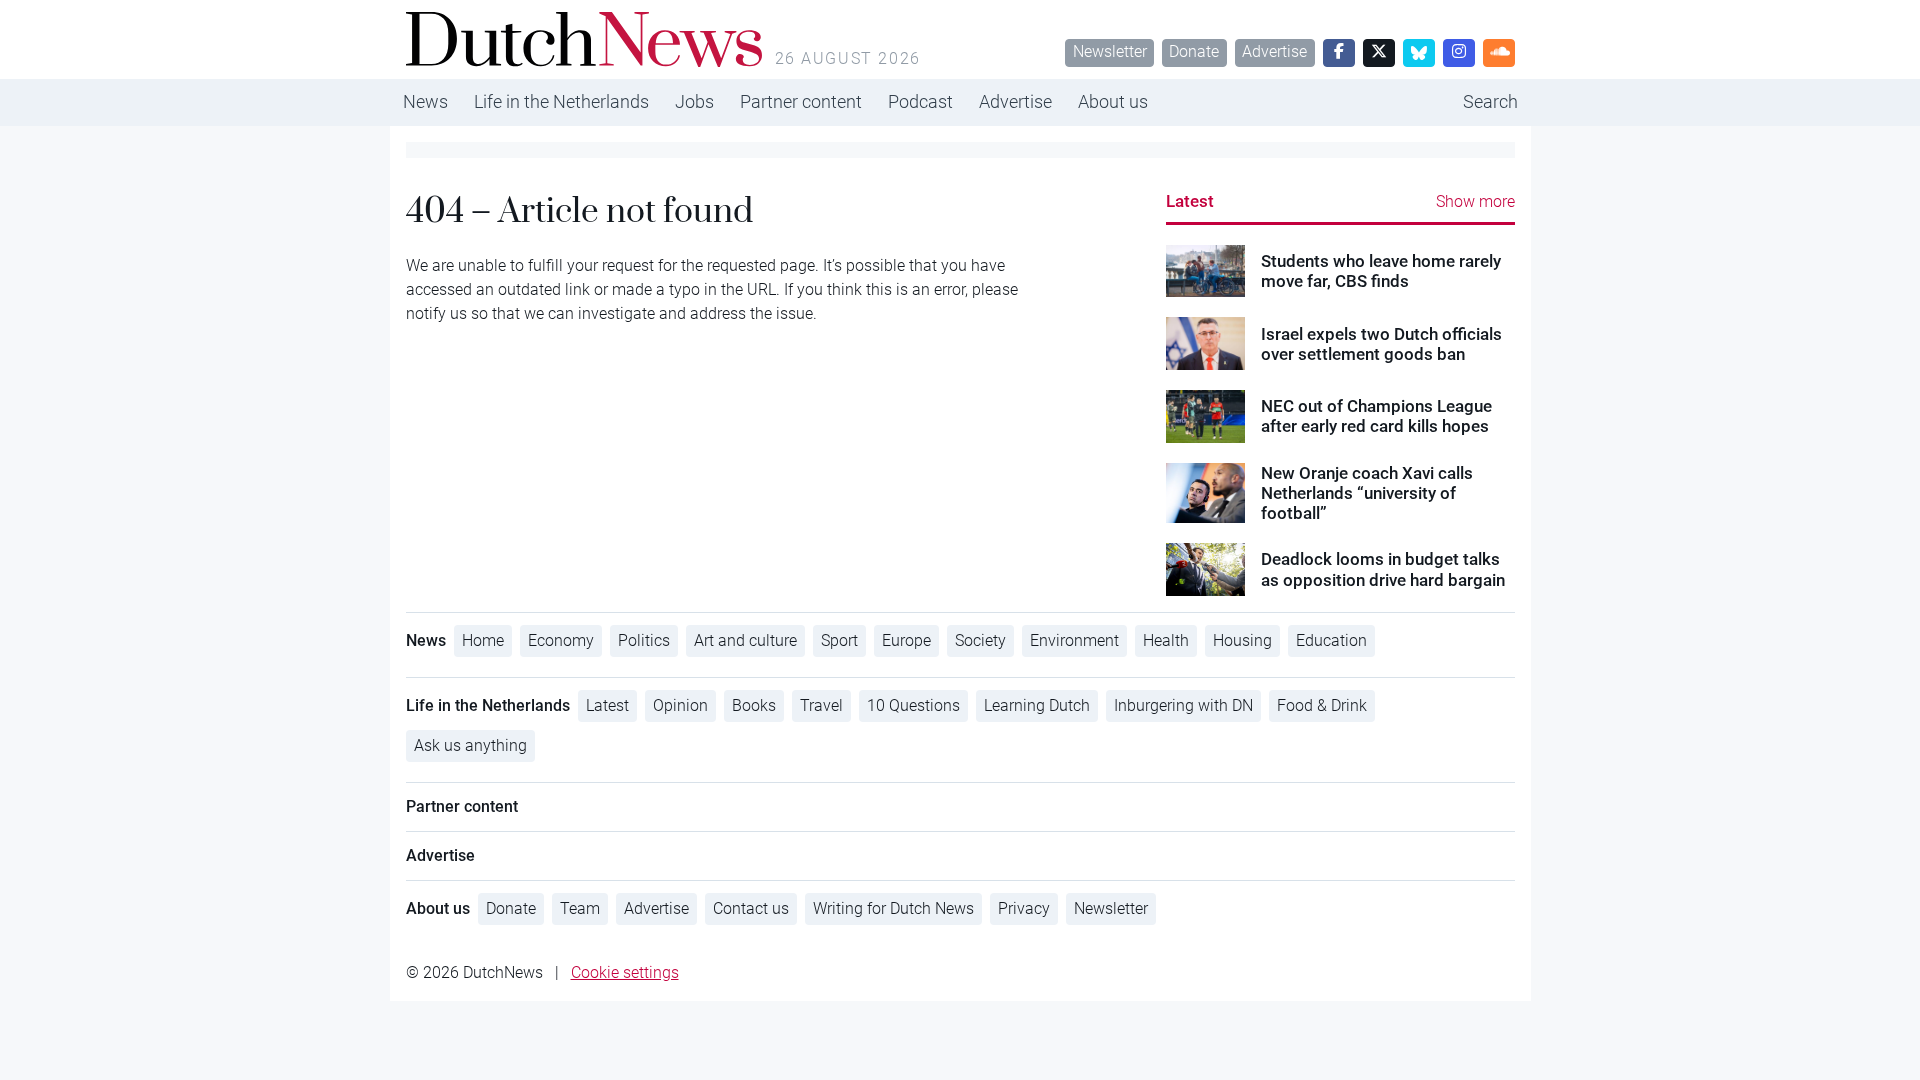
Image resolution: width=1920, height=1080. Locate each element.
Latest (1190, 201)
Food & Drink (1322, 705)
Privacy (1024, 908)
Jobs (694, 101)
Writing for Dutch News (893, 908)
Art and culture (745, 640)
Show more (1475, 201)
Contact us (751, 908)
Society (980, 640)
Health (1166, 640)
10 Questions (913, 705)
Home (483, 640)
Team (580, 908)
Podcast (920, 101)
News (425, 101)
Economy (561, 640)
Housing (1242, 640)
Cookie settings (625, 972)
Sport (839, 640)
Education (1331, 640)
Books (754, 705)
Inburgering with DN (1183, 705)
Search (1490, 101)
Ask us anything (470, 745)
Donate (1194, 51)
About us (1113, 101)
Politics (644, 640)
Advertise (1274, 51)
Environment (1074, 640)
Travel (821, 705)
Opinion (680, 705)
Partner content (801, 101)
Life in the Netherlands (561, 101)
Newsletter (1110, 51)
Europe (906, 640)
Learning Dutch (1037, 705)
